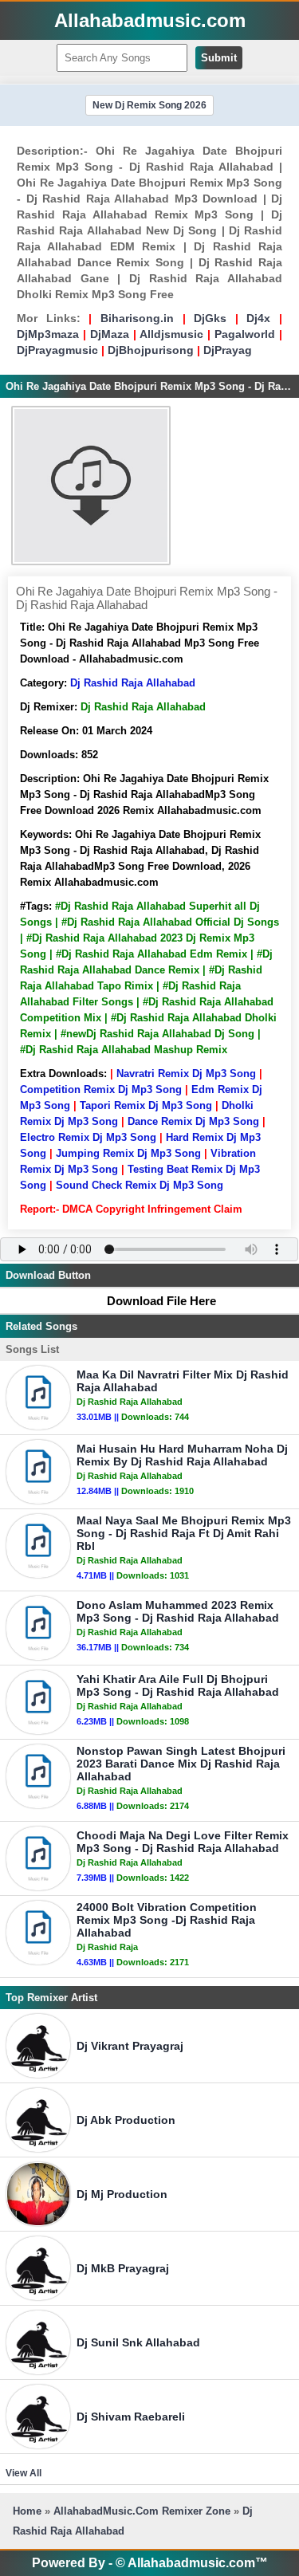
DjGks (210, 318)
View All (24, 2473)
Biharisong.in (137, 318)
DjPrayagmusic (57, 350)
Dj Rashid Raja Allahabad (133, 683)
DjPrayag (228, 350)
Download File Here (161, 1301)
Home (27, 2511)
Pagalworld (245, 334)
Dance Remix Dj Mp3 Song (193, 1121)
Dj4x (258, 318)
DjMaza (110, 334)
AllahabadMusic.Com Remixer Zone (144, 2511)
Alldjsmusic (171, 334)
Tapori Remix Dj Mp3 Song (146, 1105)
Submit (219, 58)
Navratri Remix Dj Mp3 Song (186, 1074)
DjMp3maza (48, 334)
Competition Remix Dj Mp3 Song (101, 1089)
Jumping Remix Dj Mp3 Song (128, 1153)
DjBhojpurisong (151, 350)
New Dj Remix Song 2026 (149, 105)
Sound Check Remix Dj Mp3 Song (140, 1185)
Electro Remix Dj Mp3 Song (88, 1137)
